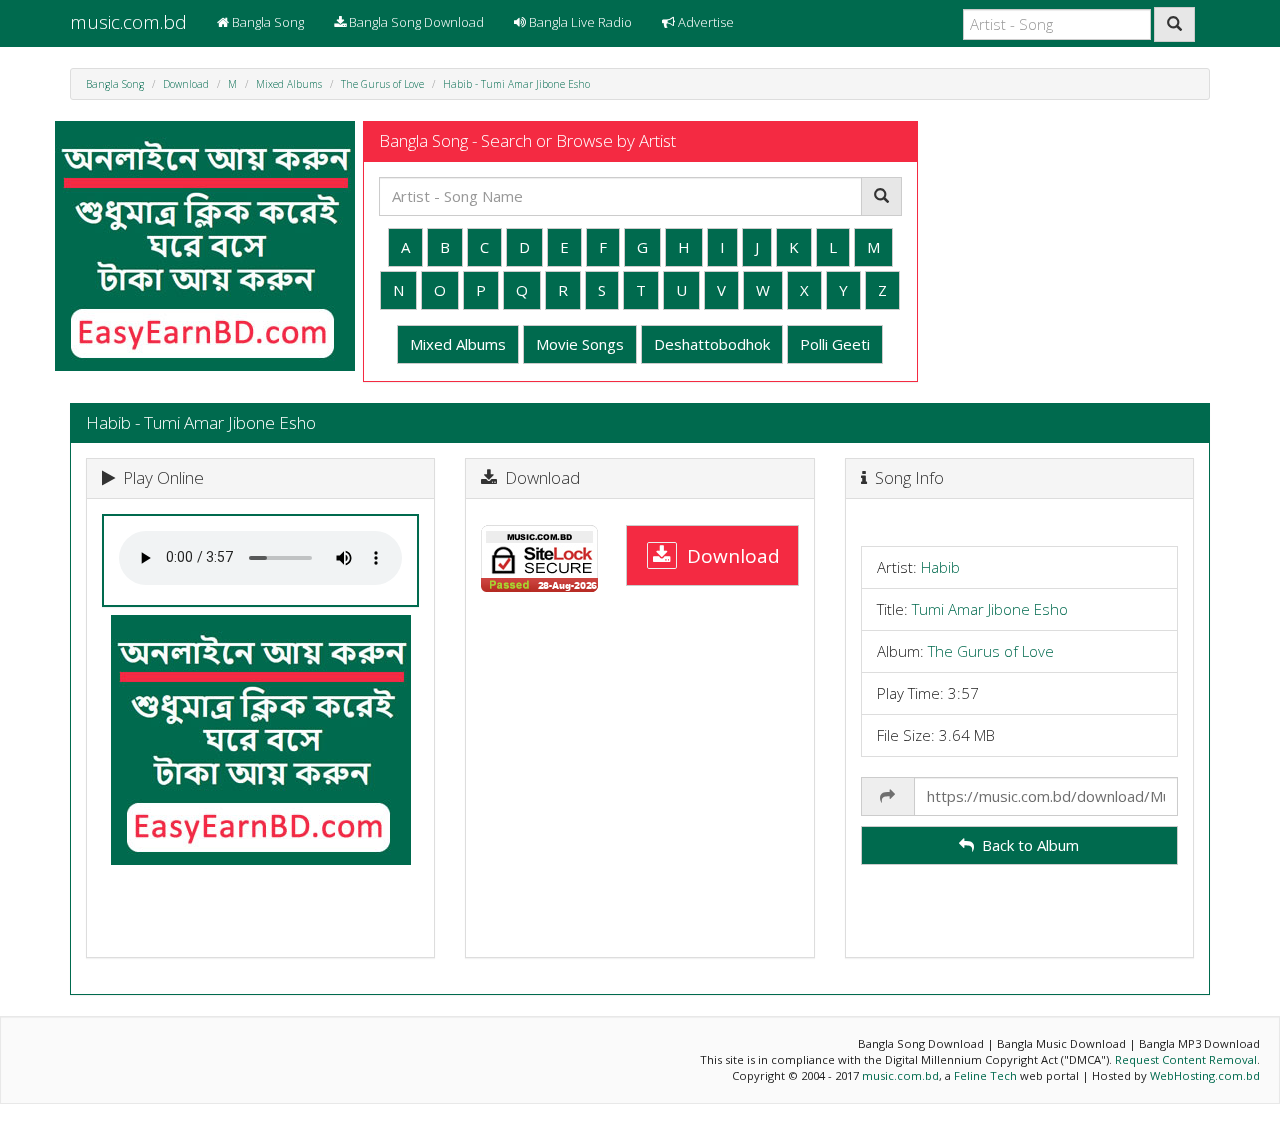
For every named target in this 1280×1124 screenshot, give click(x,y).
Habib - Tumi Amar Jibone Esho (516, 84)
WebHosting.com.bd (1205, 1075)
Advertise (704, 22)
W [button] (763, 290)
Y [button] (843, 290)
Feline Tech (985, 1075)
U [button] (681, 290)
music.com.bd (128, 22)
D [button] (524, 247)
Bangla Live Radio (579, 22)
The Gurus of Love (382, 84)
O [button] (440, 290)
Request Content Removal (1186, 1059)
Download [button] (728, 555)
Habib (940, 567)
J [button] (757, 247)
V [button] (721, 290)
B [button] (445, 247)
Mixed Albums (289, 84)
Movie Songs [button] (580, 344)
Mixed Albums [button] (458, 344)
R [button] (563, 290)
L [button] (833, 247)
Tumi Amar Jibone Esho (990, 609)
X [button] (804, 290)
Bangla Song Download (415, 22)
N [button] (398, 290)
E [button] (564, 247)
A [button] (405, 247)
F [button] (603, 247)
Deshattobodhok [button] (712, 344)
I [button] (722, 247)
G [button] (642, 247)
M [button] (873, 247)
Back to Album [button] (1026, 845)
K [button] (794, 247)
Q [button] (522, 290)
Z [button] (882, 290)
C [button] (484, 247)
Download (186, 84)
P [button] (481, 290)
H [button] (684, 247)
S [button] (602, 290)
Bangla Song (266, 22)
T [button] (641, 290)
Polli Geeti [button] (835, 344)
